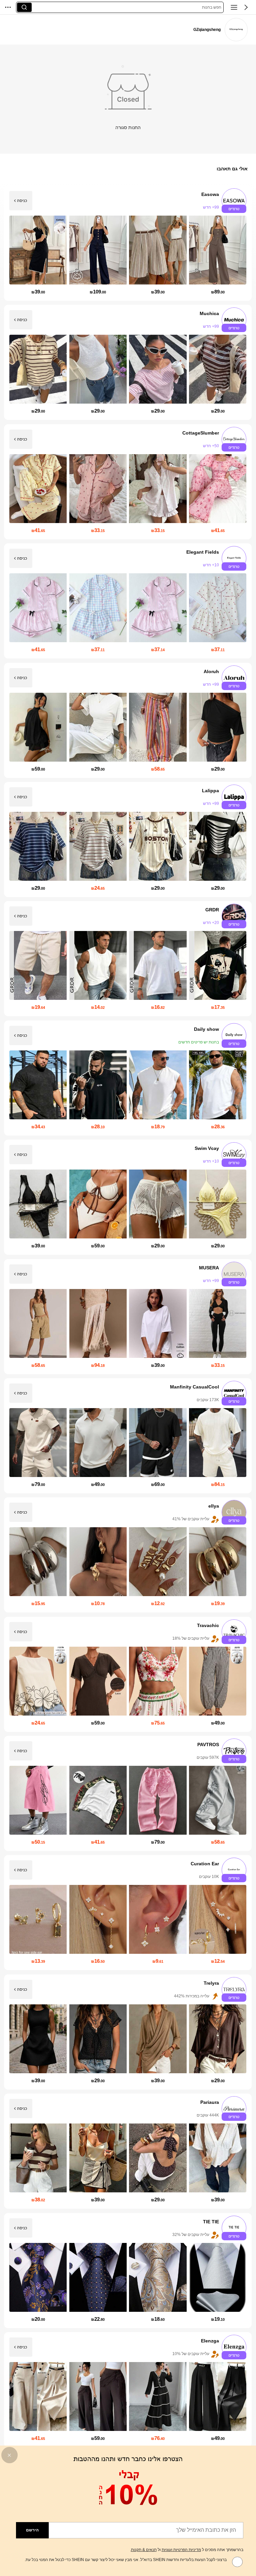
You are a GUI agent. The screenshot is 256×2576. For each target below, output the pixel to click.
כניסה (22, 201)
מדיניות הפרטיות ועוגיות (181, 2550)
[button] (246, 7)
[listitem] (128, 243)
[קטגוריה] (234, 7)
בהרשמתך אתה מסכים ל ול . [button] (187, 2550)
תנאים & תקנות (144, 2550)
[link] (236, 30)
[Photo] (234, 201)
